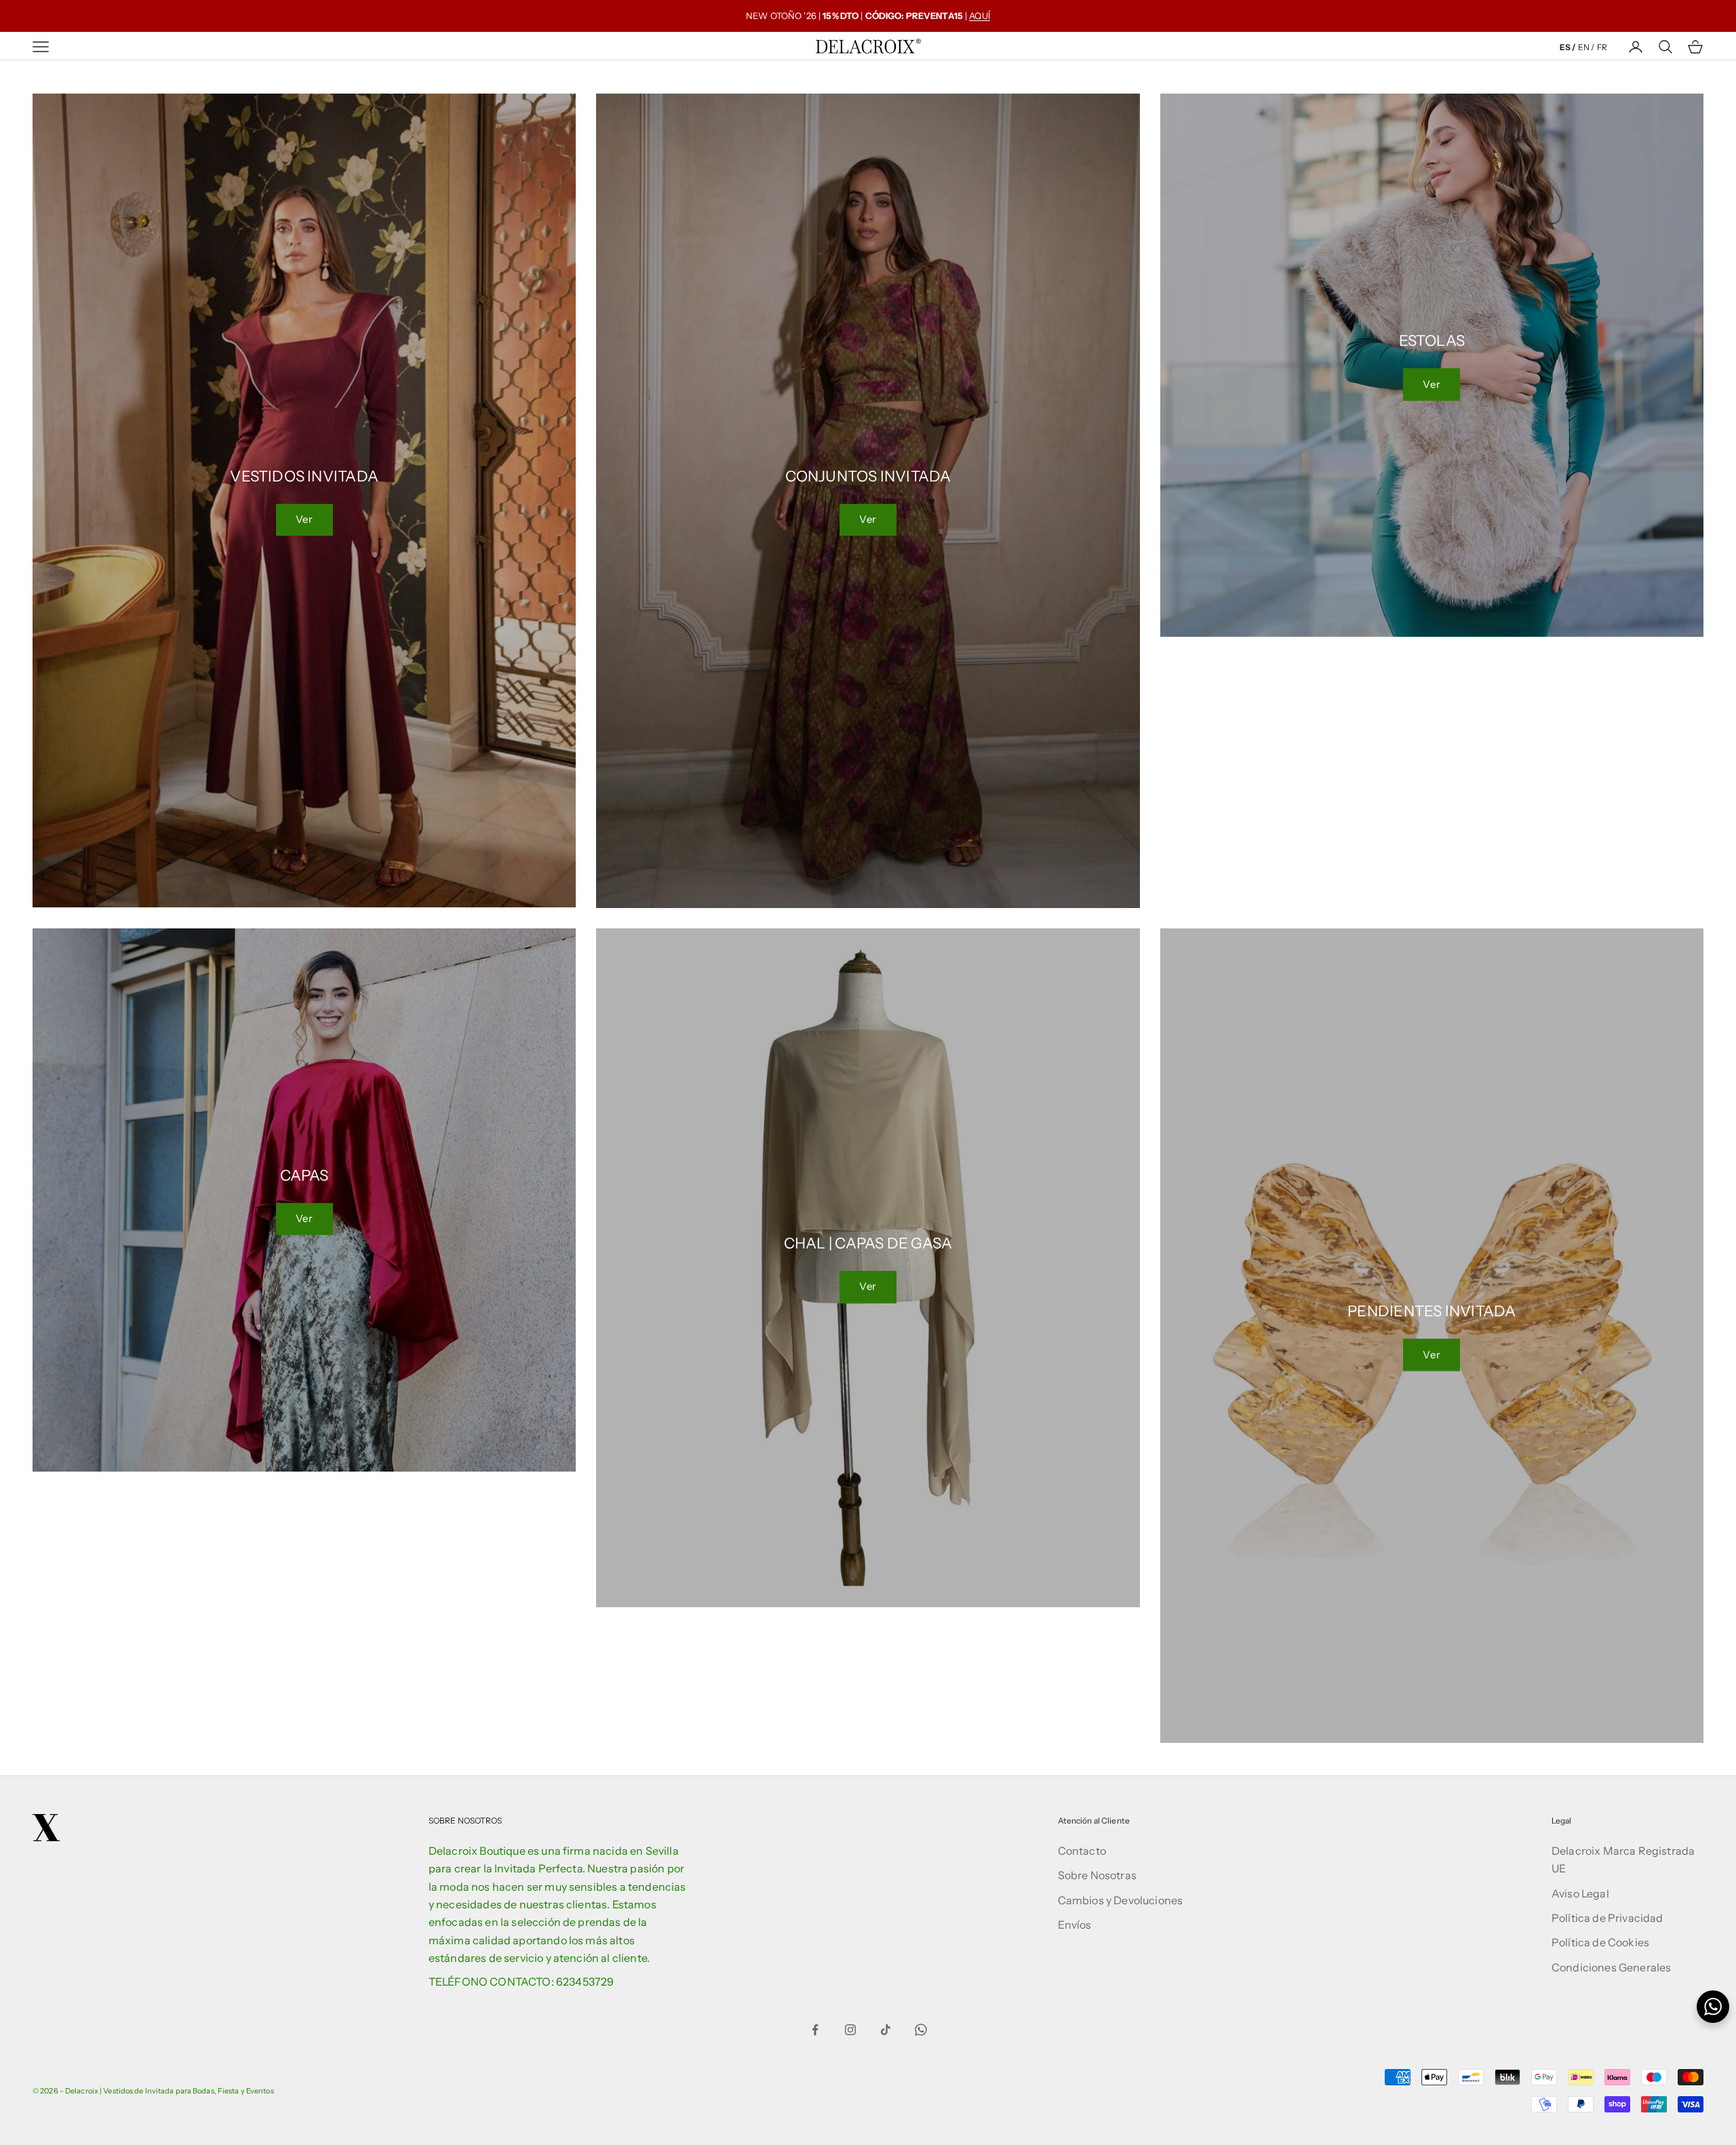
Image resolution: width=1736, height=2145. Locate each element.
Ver (304, 519)
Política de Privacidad (1607, 1918)
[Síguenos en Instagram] (850, 2030)
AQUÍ (980, 16)
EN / (1586, 47)
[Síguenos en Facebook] (815, 2030)
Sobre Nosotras (1097, 1875)
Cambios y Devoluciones (1121, 1900)
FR (1602, 47)
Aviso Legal (1580, 1893)
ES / (1567, 47)
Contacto (1082, 1851)
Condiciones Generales (1611, 1967)
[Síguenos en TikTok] (886, 2030)
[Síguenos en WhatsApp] (921, 2030)
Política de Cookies (1600, 1942)
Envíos (1075, 1925)
